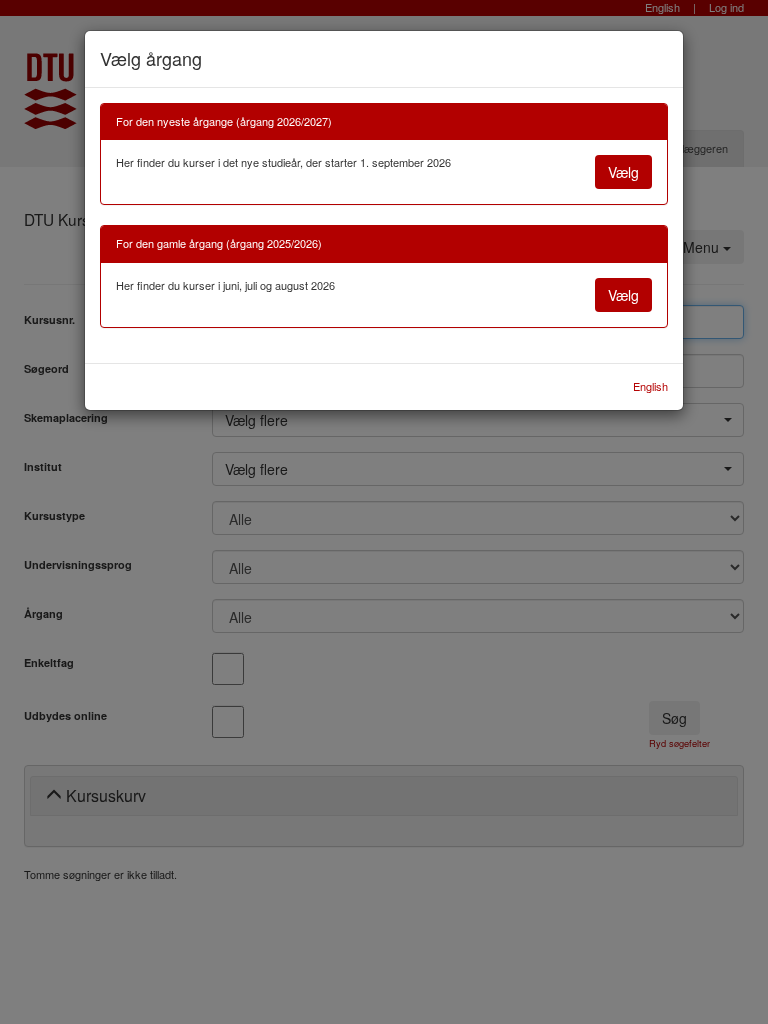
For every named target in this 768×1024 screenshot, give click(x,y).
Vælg (623, 172)
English (650, 386)
